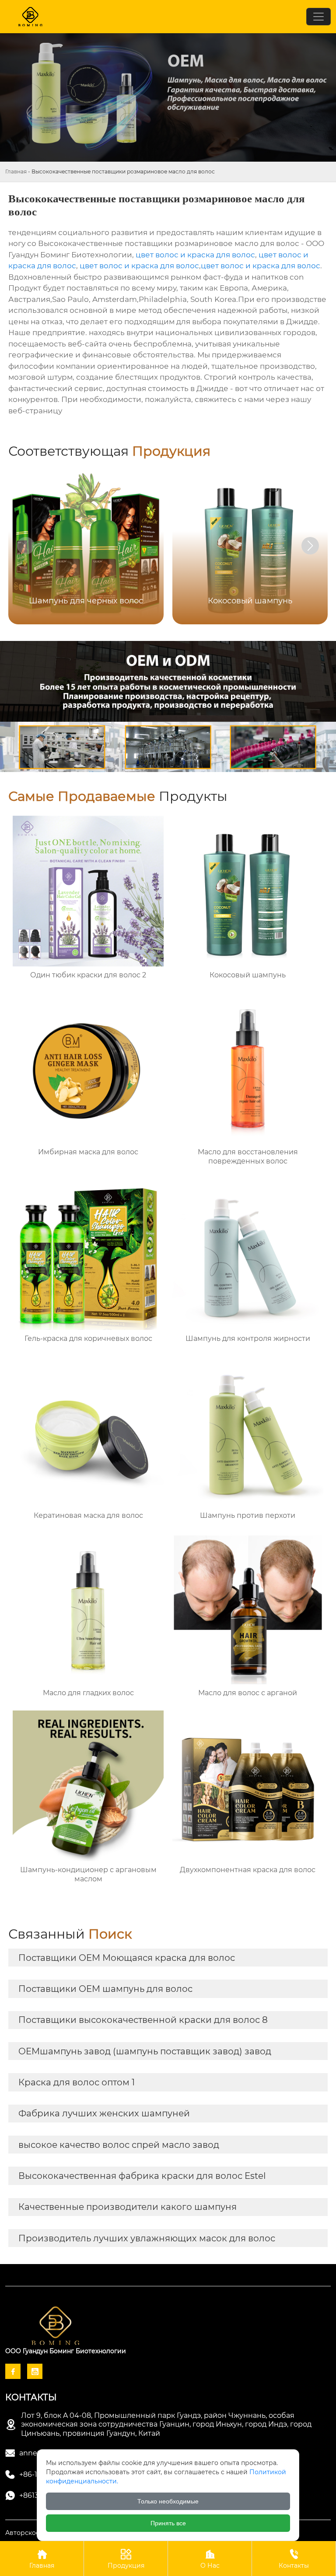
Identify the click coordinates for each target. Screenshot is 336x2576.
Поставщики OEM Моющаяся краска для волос (127, 1958)
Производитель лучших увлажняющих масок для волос (147, 2238)
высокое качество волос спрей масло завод (119, 2145)
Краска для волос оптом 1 (77, 2082)
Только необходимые (168, 2501)
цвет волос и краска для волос (195, 255)
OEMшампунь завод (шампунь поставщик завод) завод (145, 2051)
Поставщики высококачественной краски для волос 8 (143, 2020)
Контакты (294, 2559)
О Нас (210, 2559)
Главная (16, 171)
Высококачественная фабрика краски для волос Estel (142, 2176)
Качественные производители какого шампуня (128, 2207)
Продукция (126, 2559)
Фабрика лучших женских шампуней (104, 2113)
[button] (310, 546)
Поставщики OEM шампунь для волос (105, 1989)
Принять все (168, 2523)
